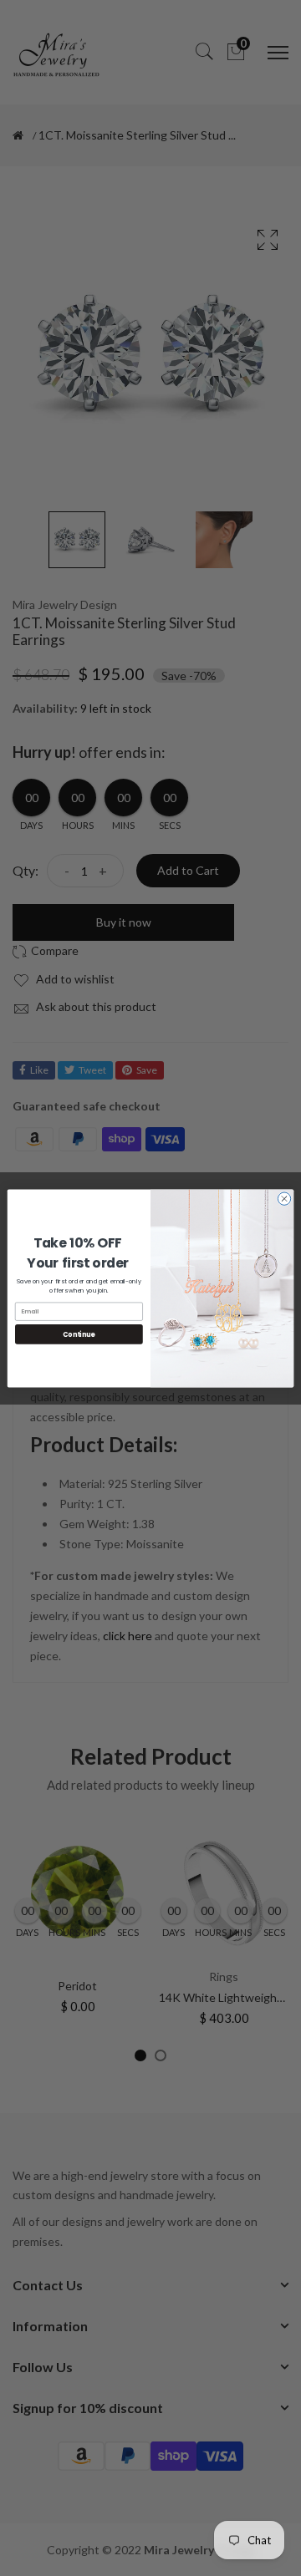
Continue (79, 1334)
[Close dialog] (284, 1198)
